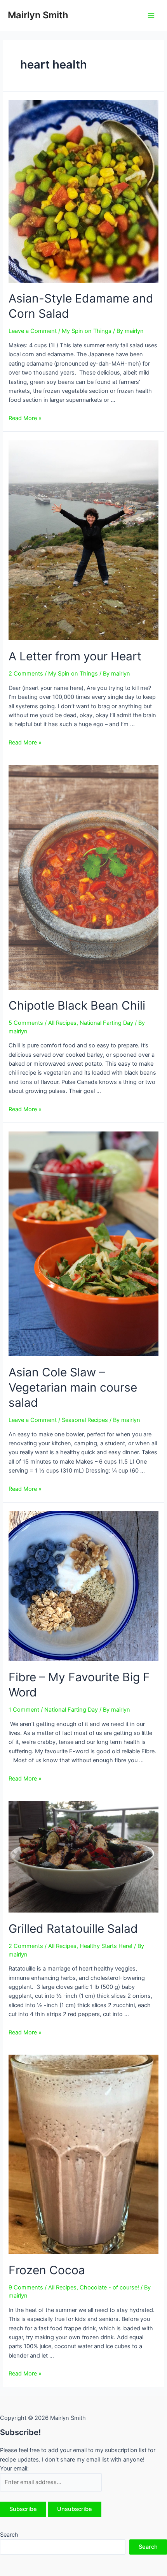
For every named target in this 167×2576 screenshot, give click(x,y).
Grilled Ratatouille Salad (73, 1928)
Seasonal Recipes (85, 1420)
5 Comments (26, 1023)
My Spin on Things (87, 331)
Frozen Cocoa (47, 2270)
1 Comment (24, 1710)
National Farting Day (106, 1023)
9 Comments (26, 2287)
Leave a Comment (33, 331)
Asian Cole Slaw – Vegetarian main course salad (73, 1387)
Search (9, 2535)
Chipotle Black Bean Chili (77, 1005)
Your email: (14, 2469)
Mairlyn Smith (38, 15)
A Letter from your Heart (75, 656)
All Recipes (62, 1023)
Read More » (25, 418)
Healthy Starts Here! (106, 1946)
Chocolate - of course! (109, 2287)
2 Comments (26, 674)
